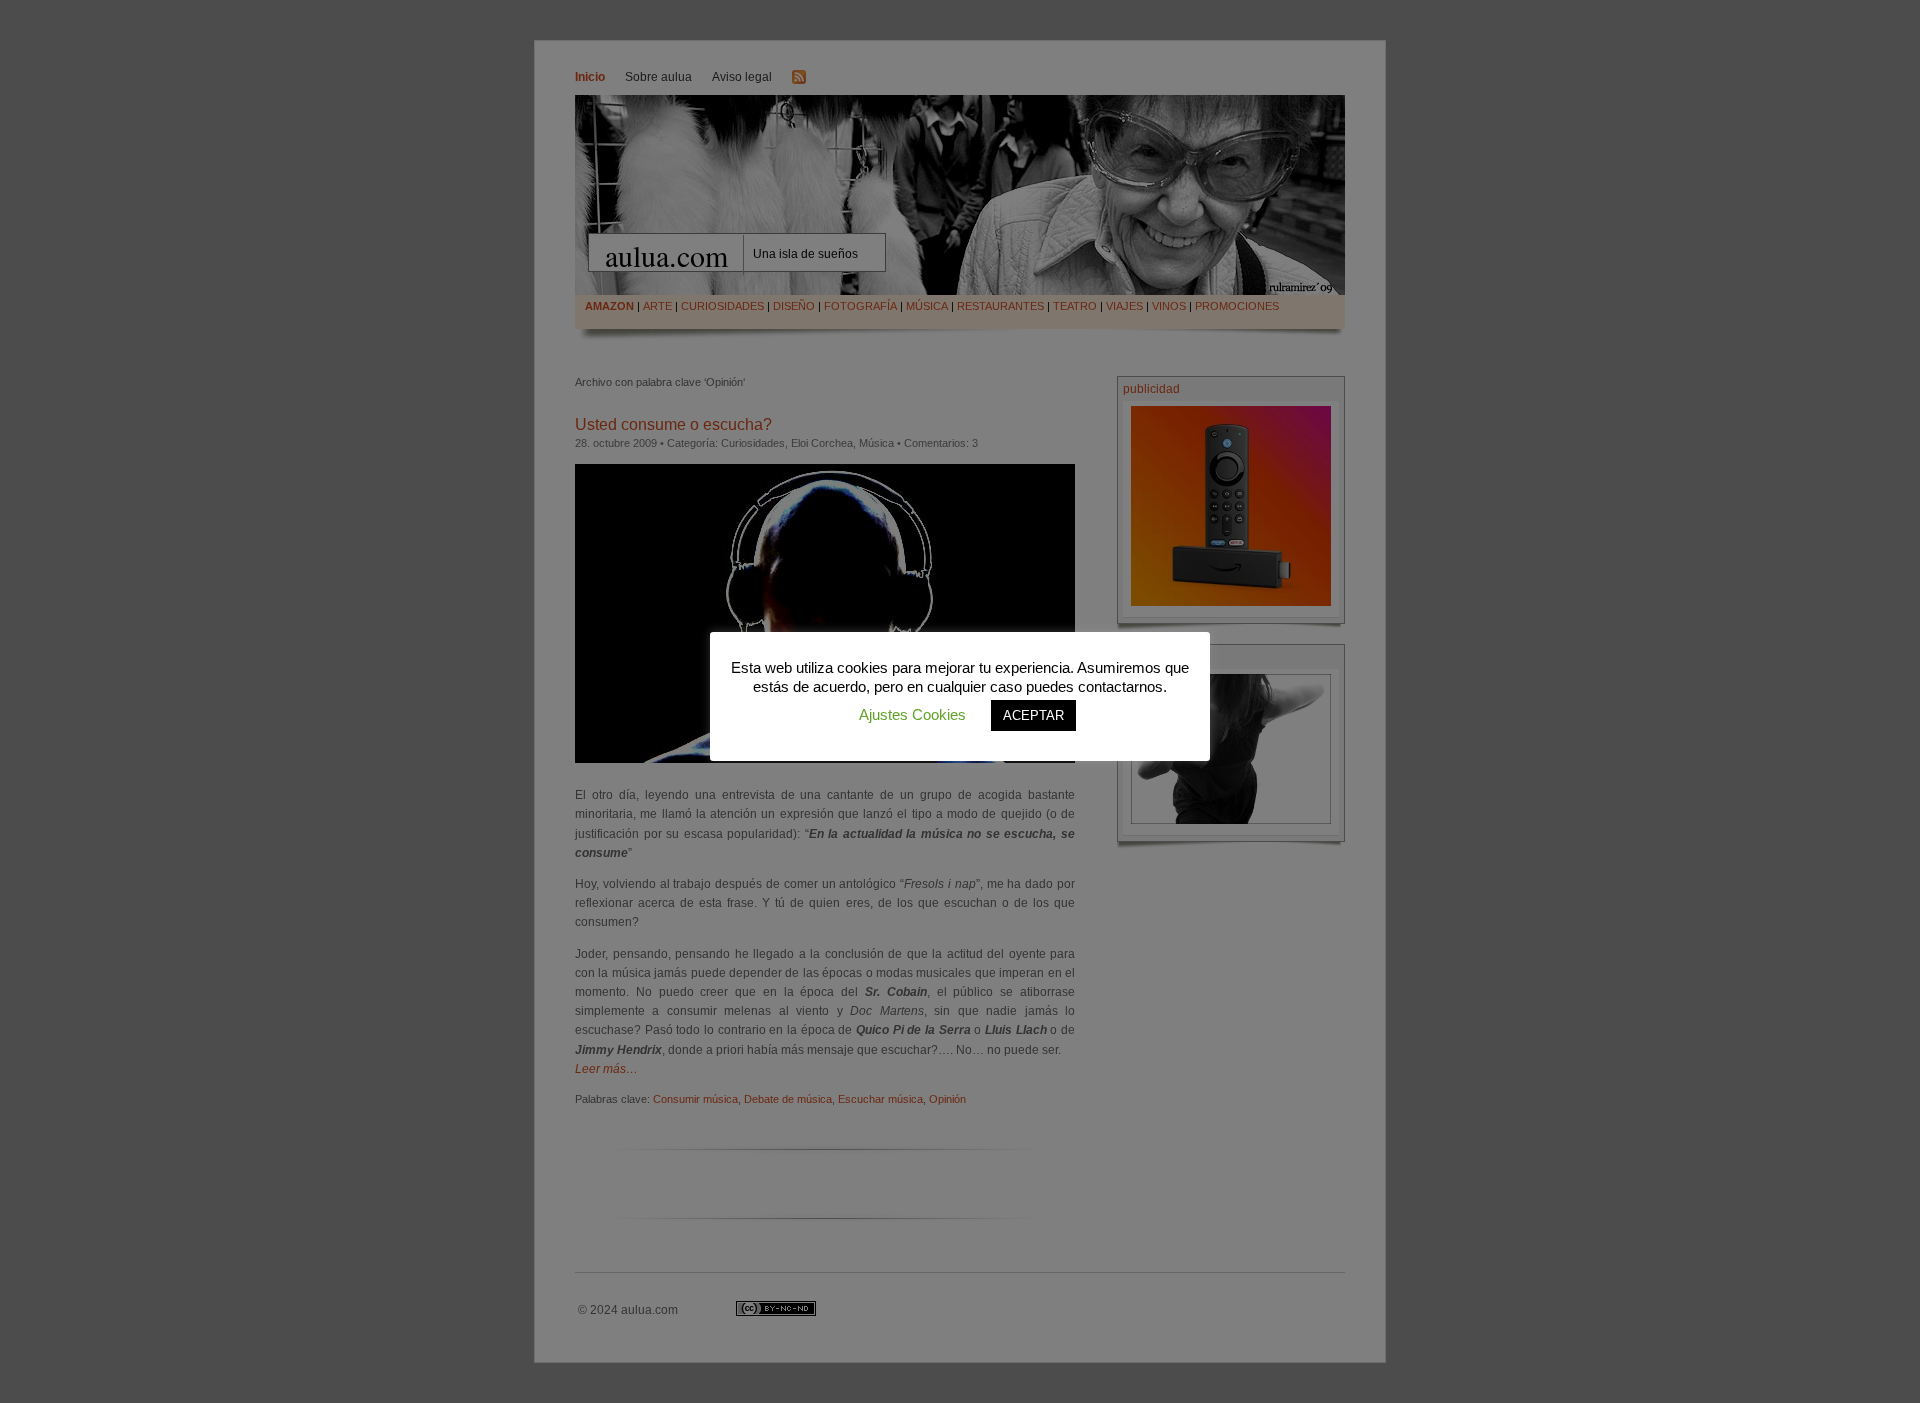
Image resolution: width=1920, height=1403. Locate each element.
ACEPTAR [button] (1033, 715)
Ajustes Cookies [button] (912, 714)
